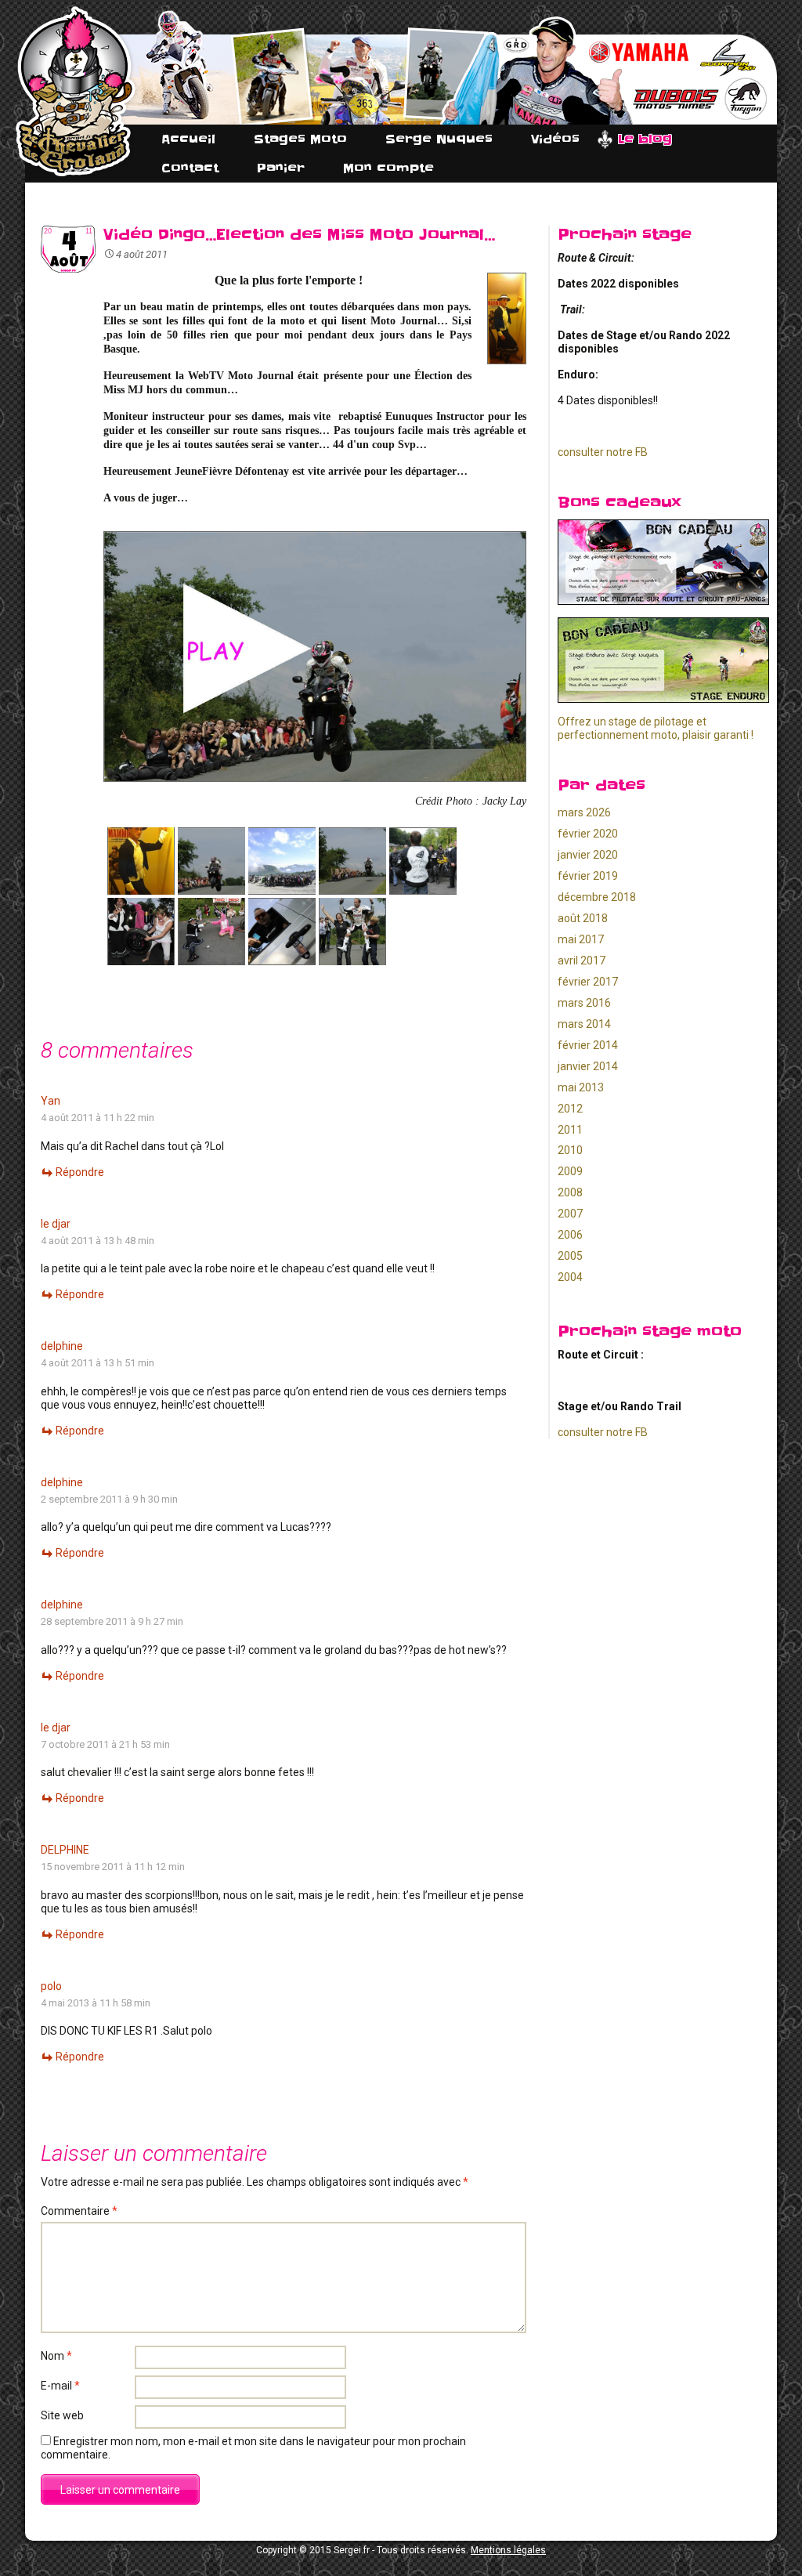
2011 (570, 1130)
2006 (570, 1235)
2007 (570, 1214)
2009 (570, 1171)
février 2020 (588, 834)
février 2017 (588, 982)
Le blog (645, 139)
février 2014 (588, 1045)
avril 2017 (582, 961)
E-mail (60, 2386)
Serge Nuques (439, 139)
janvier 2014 (588, 1066)
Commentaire (79, 2211)
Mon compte (388, 168)
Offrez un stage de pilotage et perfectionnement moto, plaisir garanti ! (656, 728)
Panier (281, 168)
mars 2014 (584, 1024)
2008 (570, 1192)
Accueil (188, 139)
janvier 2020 (588, 855)
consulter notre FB (603, 452)
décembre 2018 (597, 897)
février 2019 (588, 876)
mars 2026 (584, 812)
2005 (570, 1256)
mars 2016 (584, 1003)
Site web (62, 2415)
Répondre (80, 1172)
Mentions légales (508, 2550)
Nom (56, 2356)
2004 (570, 1277)
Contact (190, 168)
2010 (570, 1150)
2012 (570, 1109)
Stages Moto (300, 139)
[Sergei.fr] (76, 92)
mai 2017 (581, 939)
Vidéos (555, 139)
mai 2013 (581, 1087)
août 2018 (583, 918)
